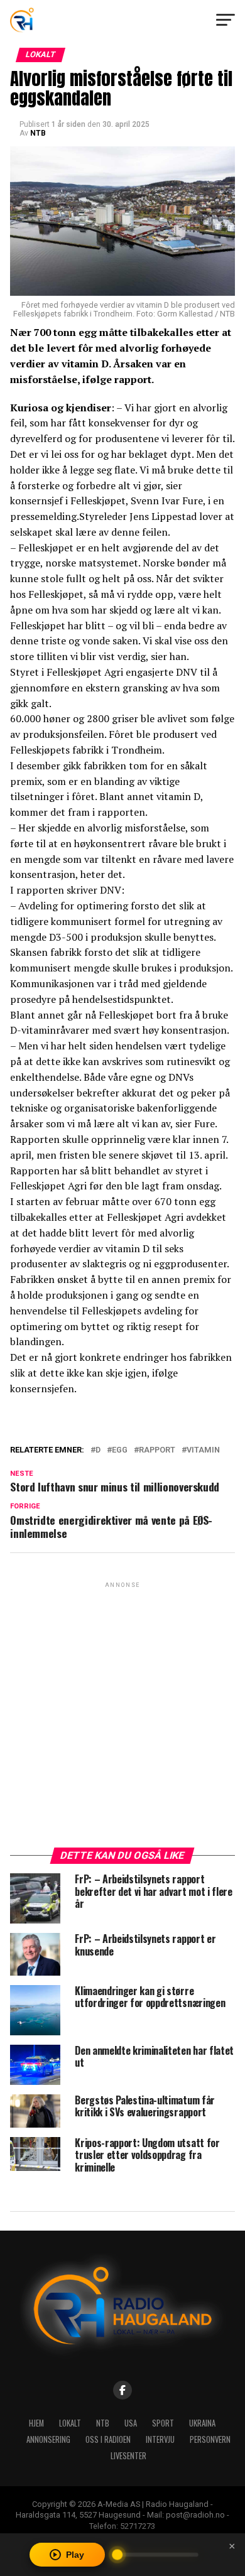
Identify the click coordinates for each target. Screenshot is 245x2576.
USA (131, 2423)
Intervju (160, 2439)
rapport (157, 1450)
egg (120, 1450)
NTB (38, 133)
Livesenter (128, 2456)
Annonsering (48, 2439)
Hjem (36, 2423)
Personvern (210, 2439)
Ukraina (202, 2423)
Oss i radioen (108, 2439)
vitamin (203, 1450)
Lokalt (70, 2423)
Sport (163, 2423)
